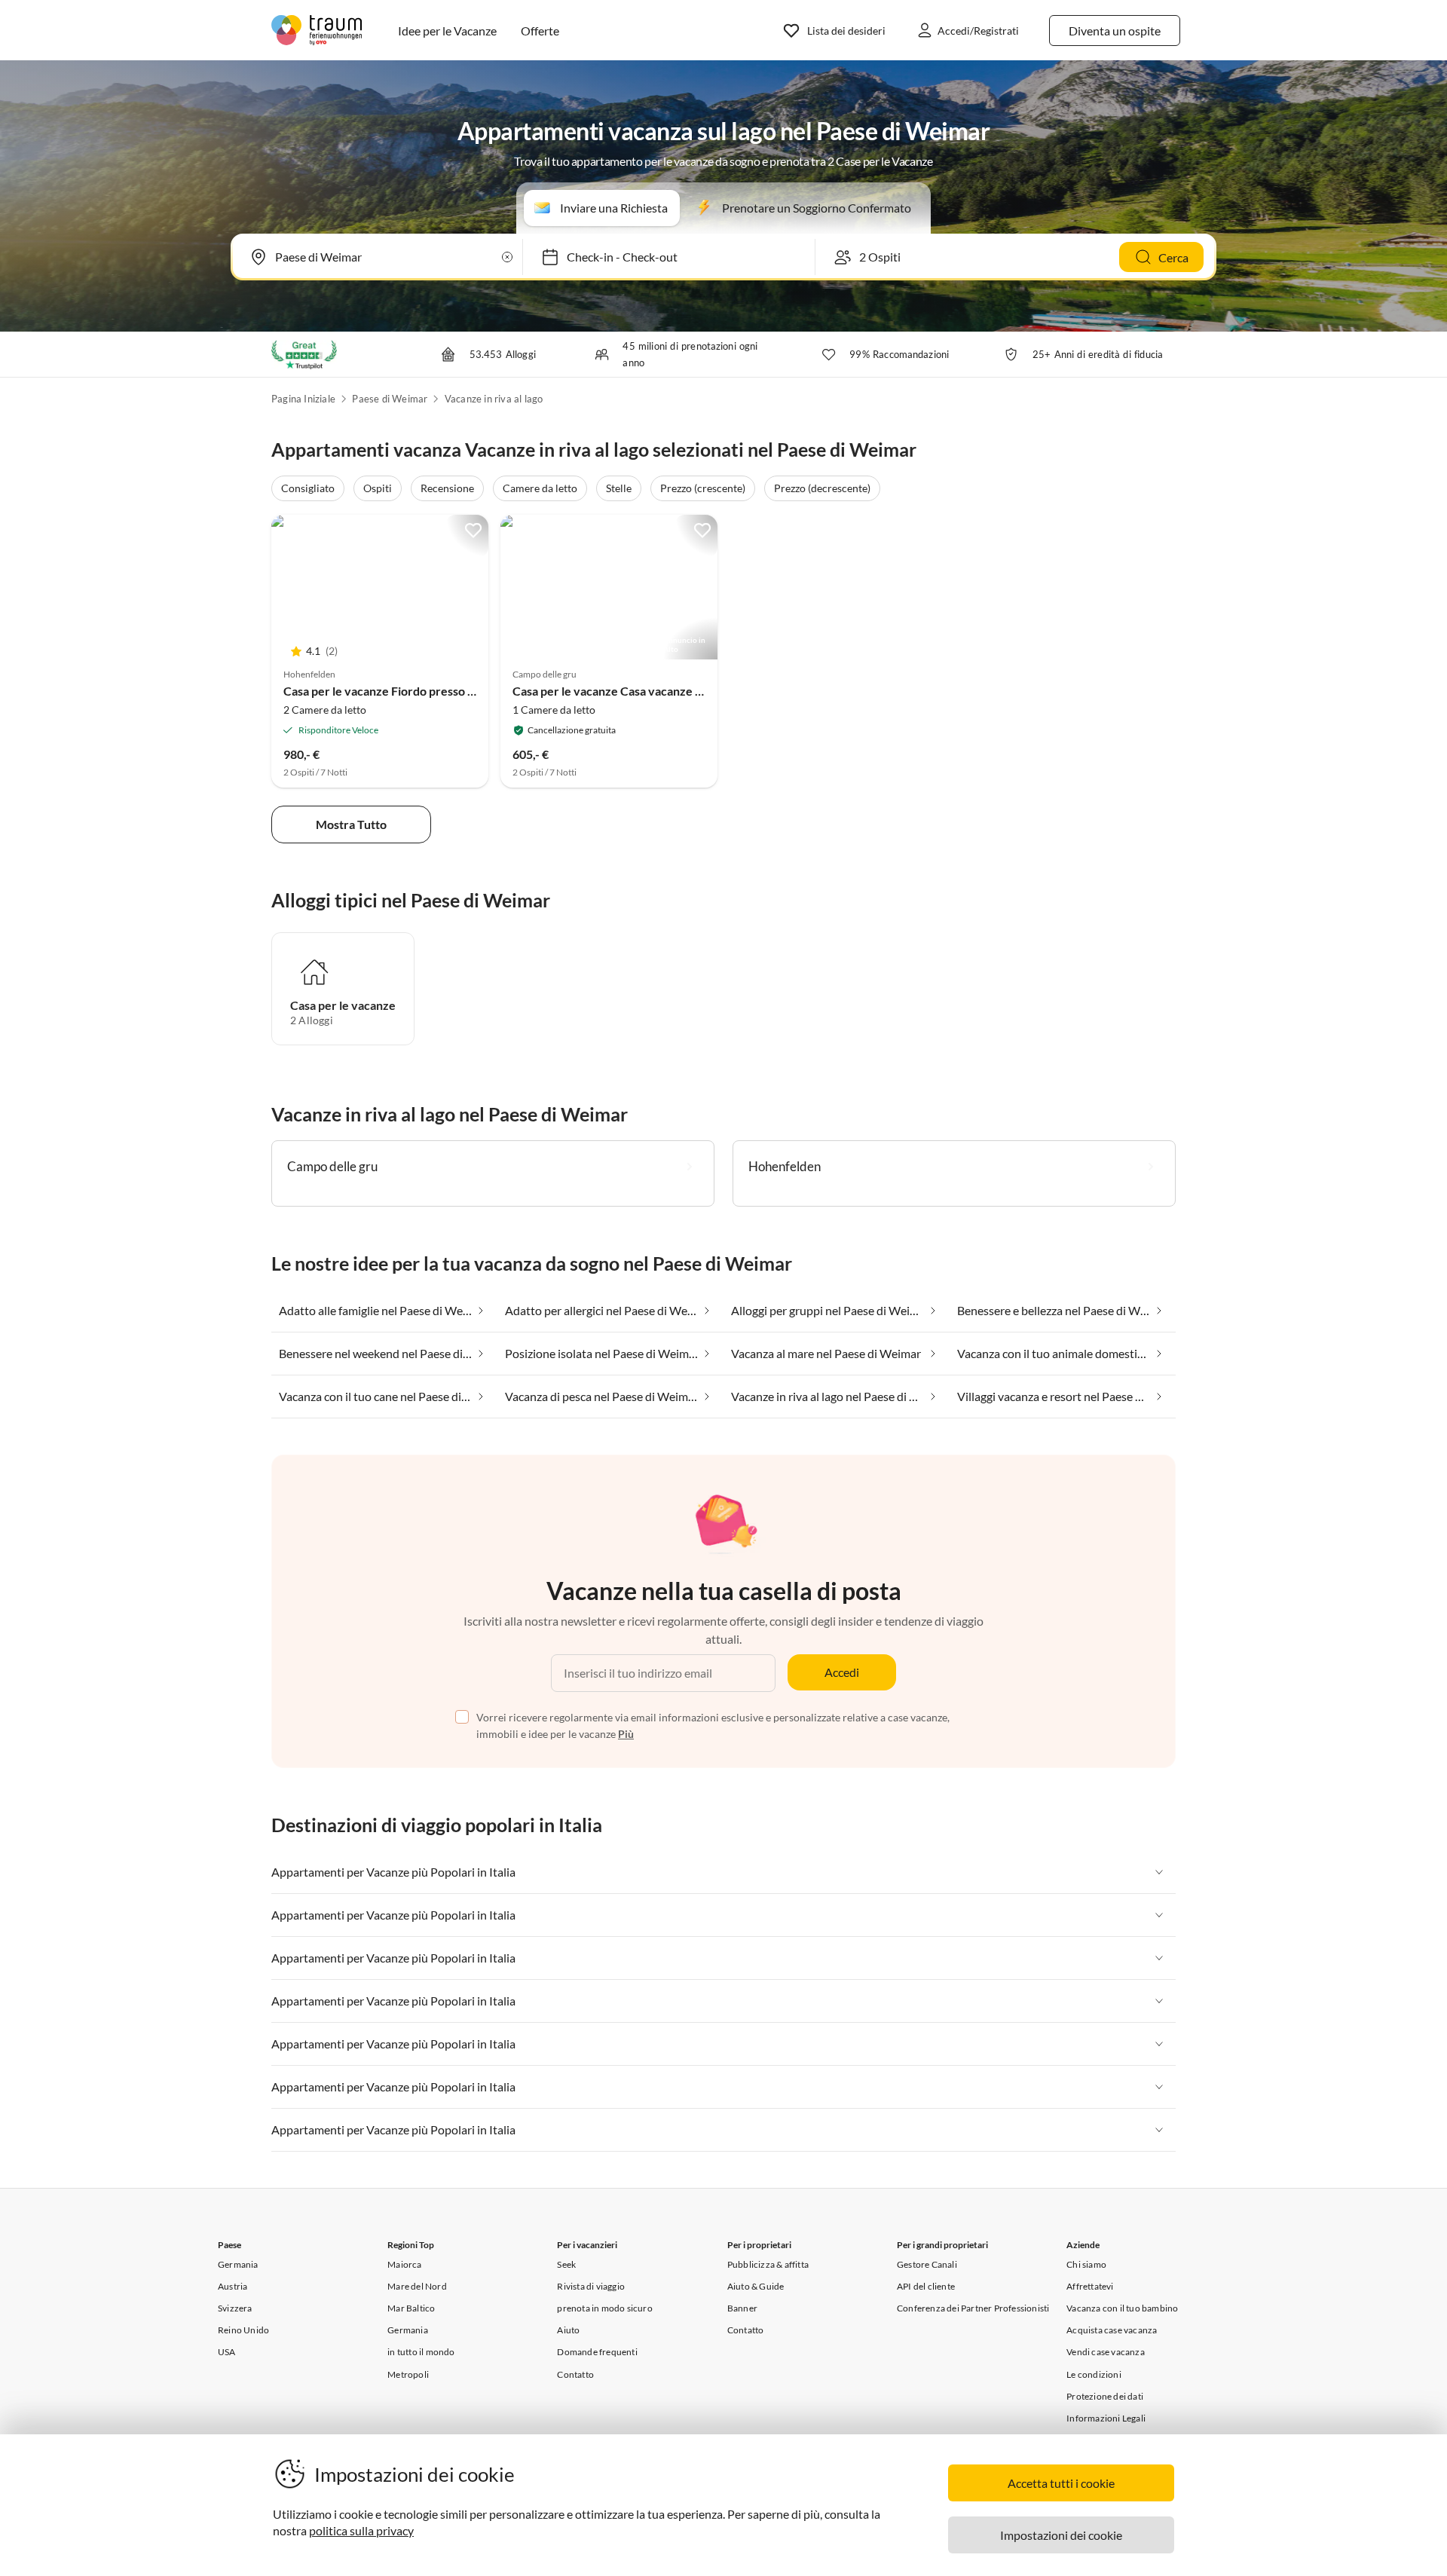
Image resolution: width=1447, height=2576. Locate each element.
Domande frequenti (597, 2352)
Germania (238, 2264)
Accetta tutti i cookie (1061, 2483)
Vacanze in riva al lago (494, 399)
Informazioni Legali (1106, 2418)
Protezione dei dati (1105, 2396)
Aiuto (568, 2330)
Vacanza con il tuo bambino (1122, 2308)
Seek (566, 2264)
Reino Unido (243, 2330)
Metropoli (408, 2374)
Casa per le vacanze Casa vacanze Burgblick (629, 691)
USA (227, 2352)
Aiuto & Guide (756, 2286)
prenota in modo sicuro (604, 2308)
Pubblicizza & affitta (768, 2264)
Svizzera (235, 2308)
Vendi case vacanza (1106, 2352)
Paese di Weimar (390, 399)
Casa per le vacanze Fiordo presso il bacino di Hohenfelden (440, 691)
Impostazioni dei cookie (1061, 2535)
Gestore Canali (927, 2264)
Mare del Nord (417, 2286)
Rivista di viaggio (591, 2286)
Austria (232, 2286)
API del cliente (926, 2286)
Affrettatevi (1090, 2286)
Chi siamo (1086, 2264)
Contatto (575, 2374)
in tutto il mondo (421, 2352)
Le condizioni (1094, 2374)
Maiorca (404, 2264)
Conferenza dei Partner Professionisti (973, 2308)
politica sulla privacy (361, 2530)
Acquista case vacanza (1112, 2330)
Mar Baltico (411, 2308)
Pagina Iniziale (303, 399)
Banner (742, 2308)
